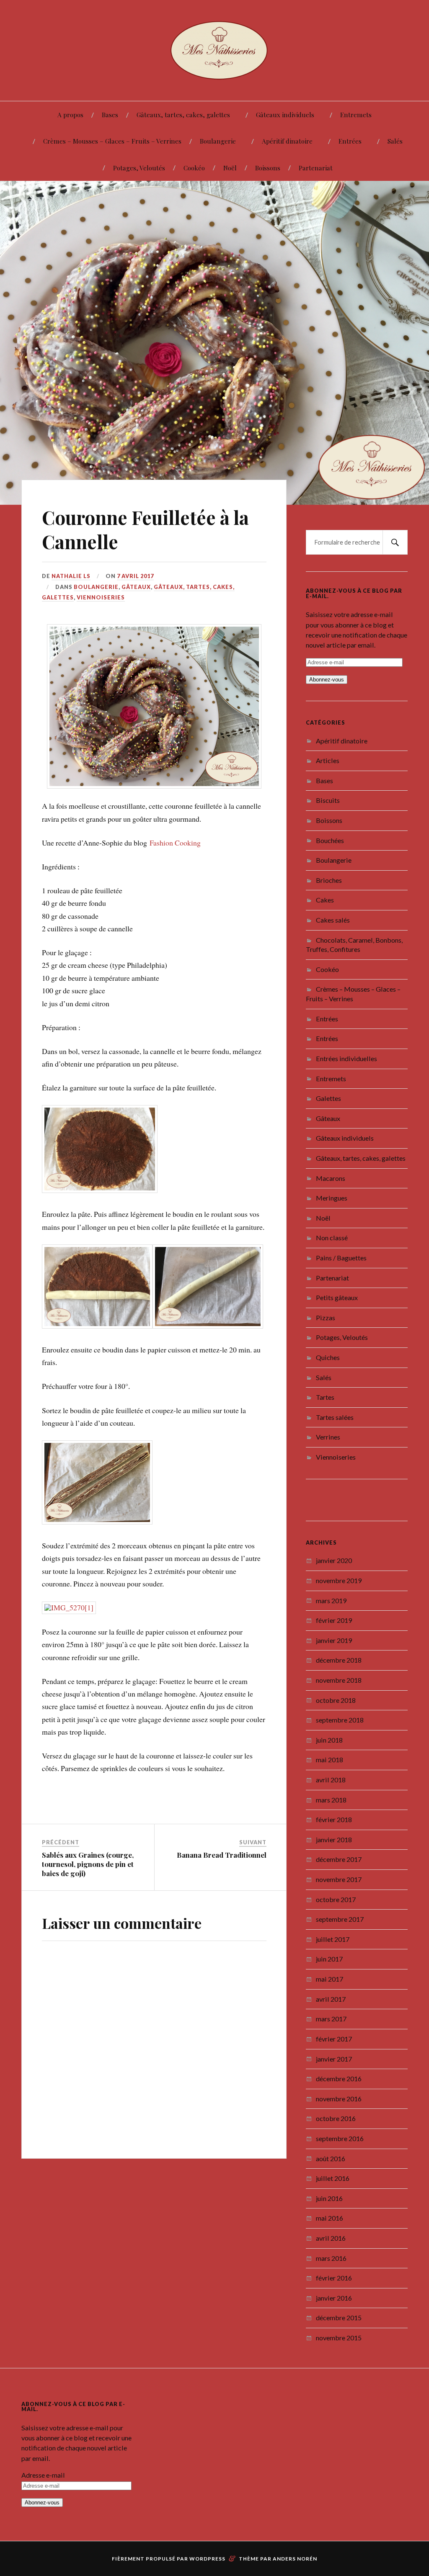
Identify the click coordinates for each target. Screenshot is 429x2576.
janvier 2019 (334, 1601)
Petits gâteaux (337, 1258)
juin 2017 (329, 1920)
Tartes (325, 1358)
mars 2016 (331, 2219)
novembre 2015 (339, 2299)
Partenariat (316, 168)
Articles (328, 721)
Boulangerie (218, 141)
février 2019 (334, 1581)
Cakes (325, 861)
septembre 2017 (340, 1880)
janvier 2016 (334, 2259)
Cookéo (194, 168)
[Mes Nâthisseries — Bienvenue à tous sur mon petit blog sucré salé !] (214, 50)
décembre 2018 (339, 1621)
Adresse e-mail (43, 2436)
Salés (395, 141)
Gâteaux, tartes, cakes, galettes (183, 114)
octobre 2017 (336, 1860)
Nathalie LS (71, 537)
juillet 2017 (333, 1900)
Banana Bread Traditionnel (222, 1778)
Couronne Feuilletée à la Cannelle (145, 490)
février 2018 (334, 1780)
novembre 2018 (339, 1641)
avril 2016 (331, 2199)
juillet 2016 (333, 2139)
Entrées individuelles (346, 1019)
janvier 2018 (334, 1801)
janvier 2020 (334, 1521)
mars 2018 (331, 1760)
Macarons (331, 1139)
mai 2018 (330, 1721)
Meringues (332, 1159)
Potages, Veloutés (139, 168)
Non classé (332, 1199)
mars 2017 (331, 1980)
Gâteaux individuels (285, 114)
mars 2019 (331, 1561)
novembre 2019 (339, 1541)
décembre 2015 (339, 2279)
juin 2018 (329, 1701)
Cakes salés (333, 881)
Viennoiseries (101, 558)
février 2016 (334, 2239)
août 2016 (331, 2119)
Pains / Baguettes (341, 1219)
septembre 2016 (340, 2099)
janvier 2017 (334, 2019)
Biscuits (328, 761)
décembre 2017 (339, 1820)
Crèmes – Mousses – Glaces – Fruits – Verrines (112, 141)
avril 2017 (331, 1960)
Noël (230, 168)
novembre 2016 (339, 2059)
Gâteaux (136, 548)
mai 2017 (330, 1940)
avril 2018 (331, 1741)
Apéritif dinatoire (287, 141)
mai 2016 (330, 2179)
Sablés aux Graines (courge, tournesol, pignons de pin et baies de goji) (88, 1787)
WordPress (207, 2519)
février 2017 (334, 2000)
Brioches (329, 841)
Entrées (350, 141)
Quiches (328, 1318)
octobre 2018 (336, 1661)
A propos (70, 114)
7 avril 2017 (135, 537)
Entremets (356, 114)
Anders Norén (295, 2519)
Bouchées (330, 801)
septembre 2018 (340, 1681)
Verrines (328, 1398)
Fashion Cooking (175, 800)
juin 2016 (329, 2159)
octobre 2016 (336, 2079)
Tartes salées (335, 1378)
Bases (110, 114)
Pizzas (326, 1279)
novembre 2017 (339, 1840)
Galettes (328, 1059)
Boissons (268, 168)
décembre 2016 (339, 2040)
